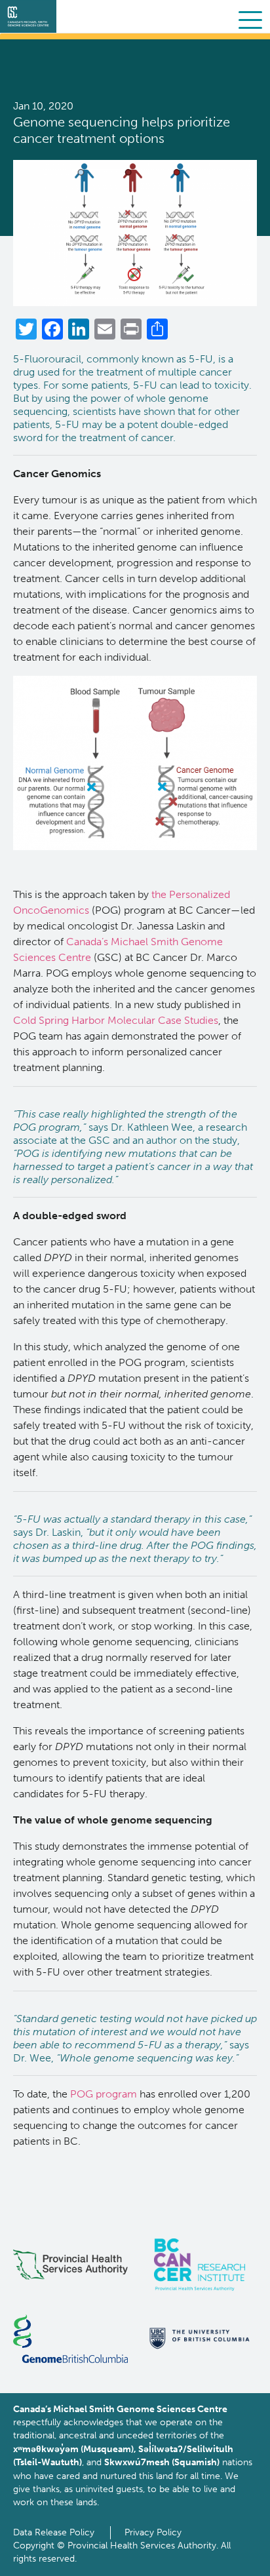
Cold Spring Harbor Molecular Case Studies (116, 1020)
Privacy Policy (153, 2532)
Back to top (230, 2556)
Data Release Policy (54, 2532)
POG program (104, 2094)
